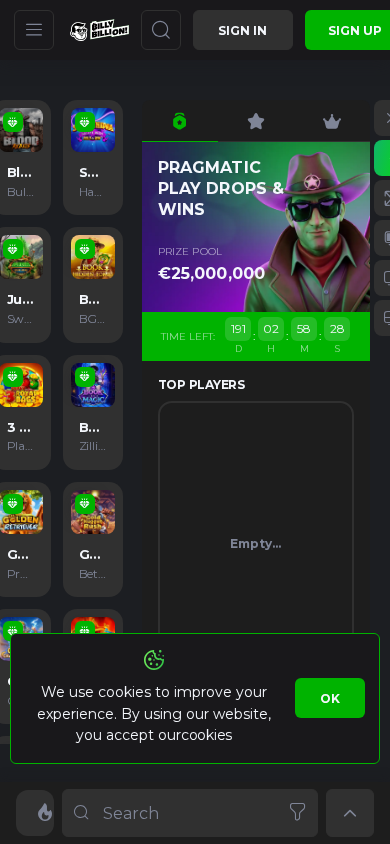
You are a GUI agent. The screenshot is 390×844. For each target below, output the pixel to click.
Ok (330, 698)
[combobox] (190, 813)
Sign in (242, 30)
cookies (206, 735)
